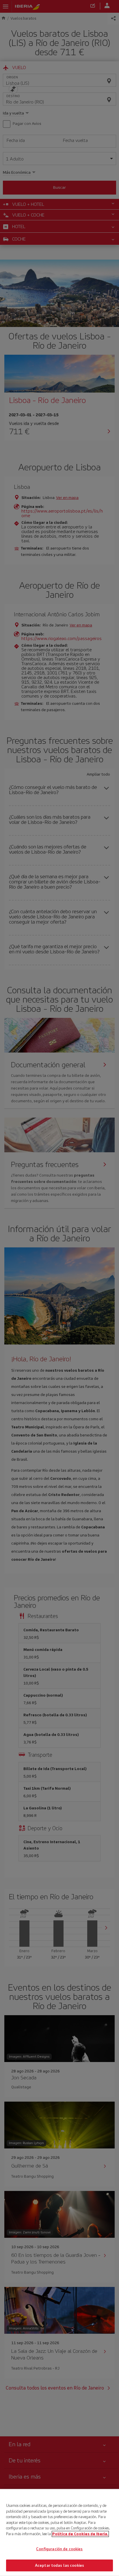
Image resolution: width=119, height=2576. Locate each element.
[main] (59, 2532)
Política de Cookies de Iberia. (80, 2534)
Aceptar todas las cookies (59, 2565)
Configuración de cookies (59, 2549)
